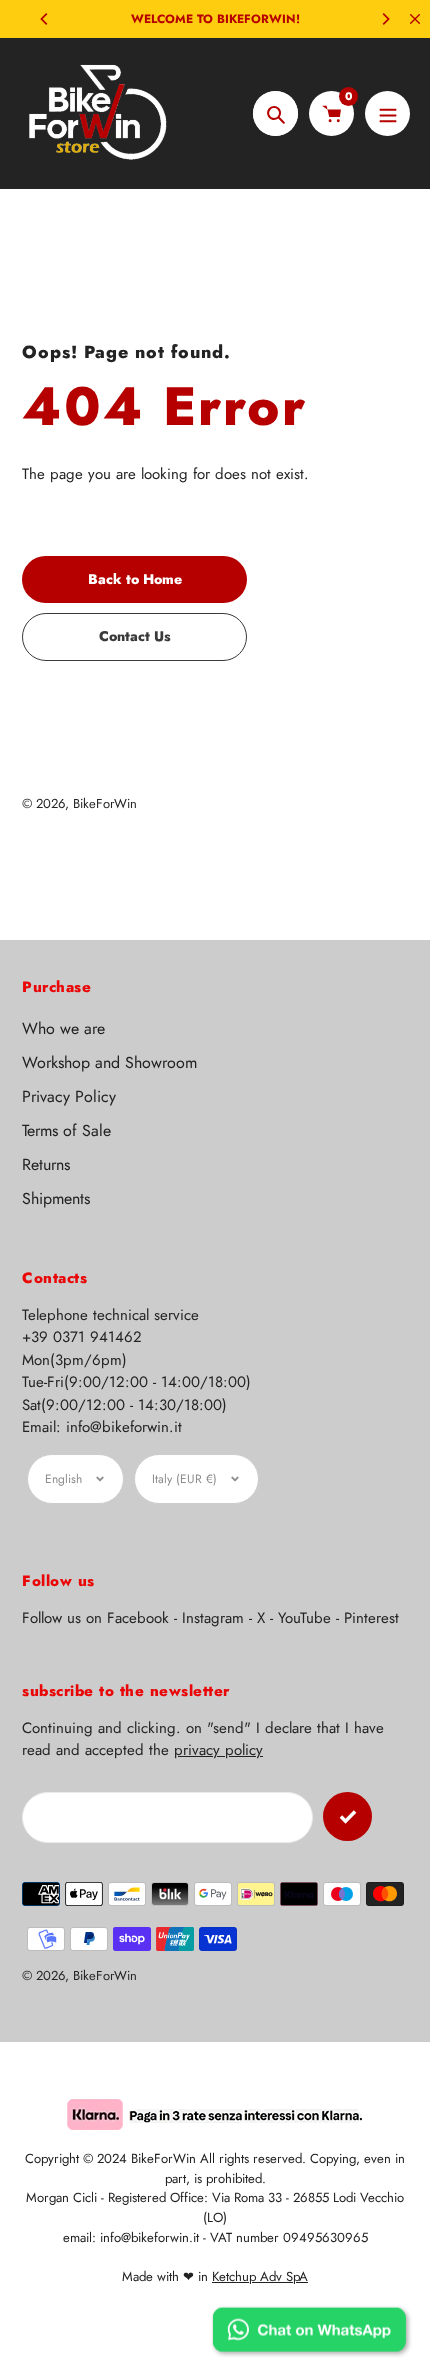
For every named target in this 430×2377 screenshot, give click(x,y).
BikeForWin (105, 803)
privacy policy (218, 1750)
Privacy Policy (69, 1096)
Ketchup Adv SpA (260, 2276)
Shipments (56, 1198)
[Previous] (45, 19)
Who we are (63, 1028)
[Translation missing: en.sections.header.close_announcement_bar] (415, 19)
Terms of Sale (66, 1130)
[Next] (385, 19)
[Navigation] (387, 113)
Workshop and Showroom (109, 1062)
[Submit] (347, 1816)
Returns (46, 1164)
